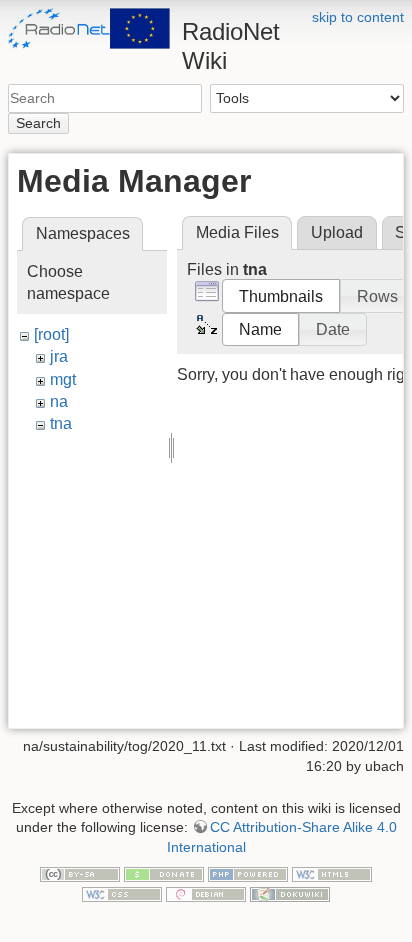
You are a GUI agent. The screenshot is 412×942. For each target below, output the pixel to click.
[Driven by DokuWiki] (290, 893)
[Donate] (164, 873)
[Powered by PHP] (248, 873)
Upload (337, 232)
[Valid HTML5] (332, 873)
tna (61, 423)
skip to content (358, 17)
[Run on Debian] (206, 893)
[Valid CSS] (122, 893)
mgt (63, 379)
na (59, 401)
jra (59, 356)
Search (38, 123)
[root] (51, 334)
